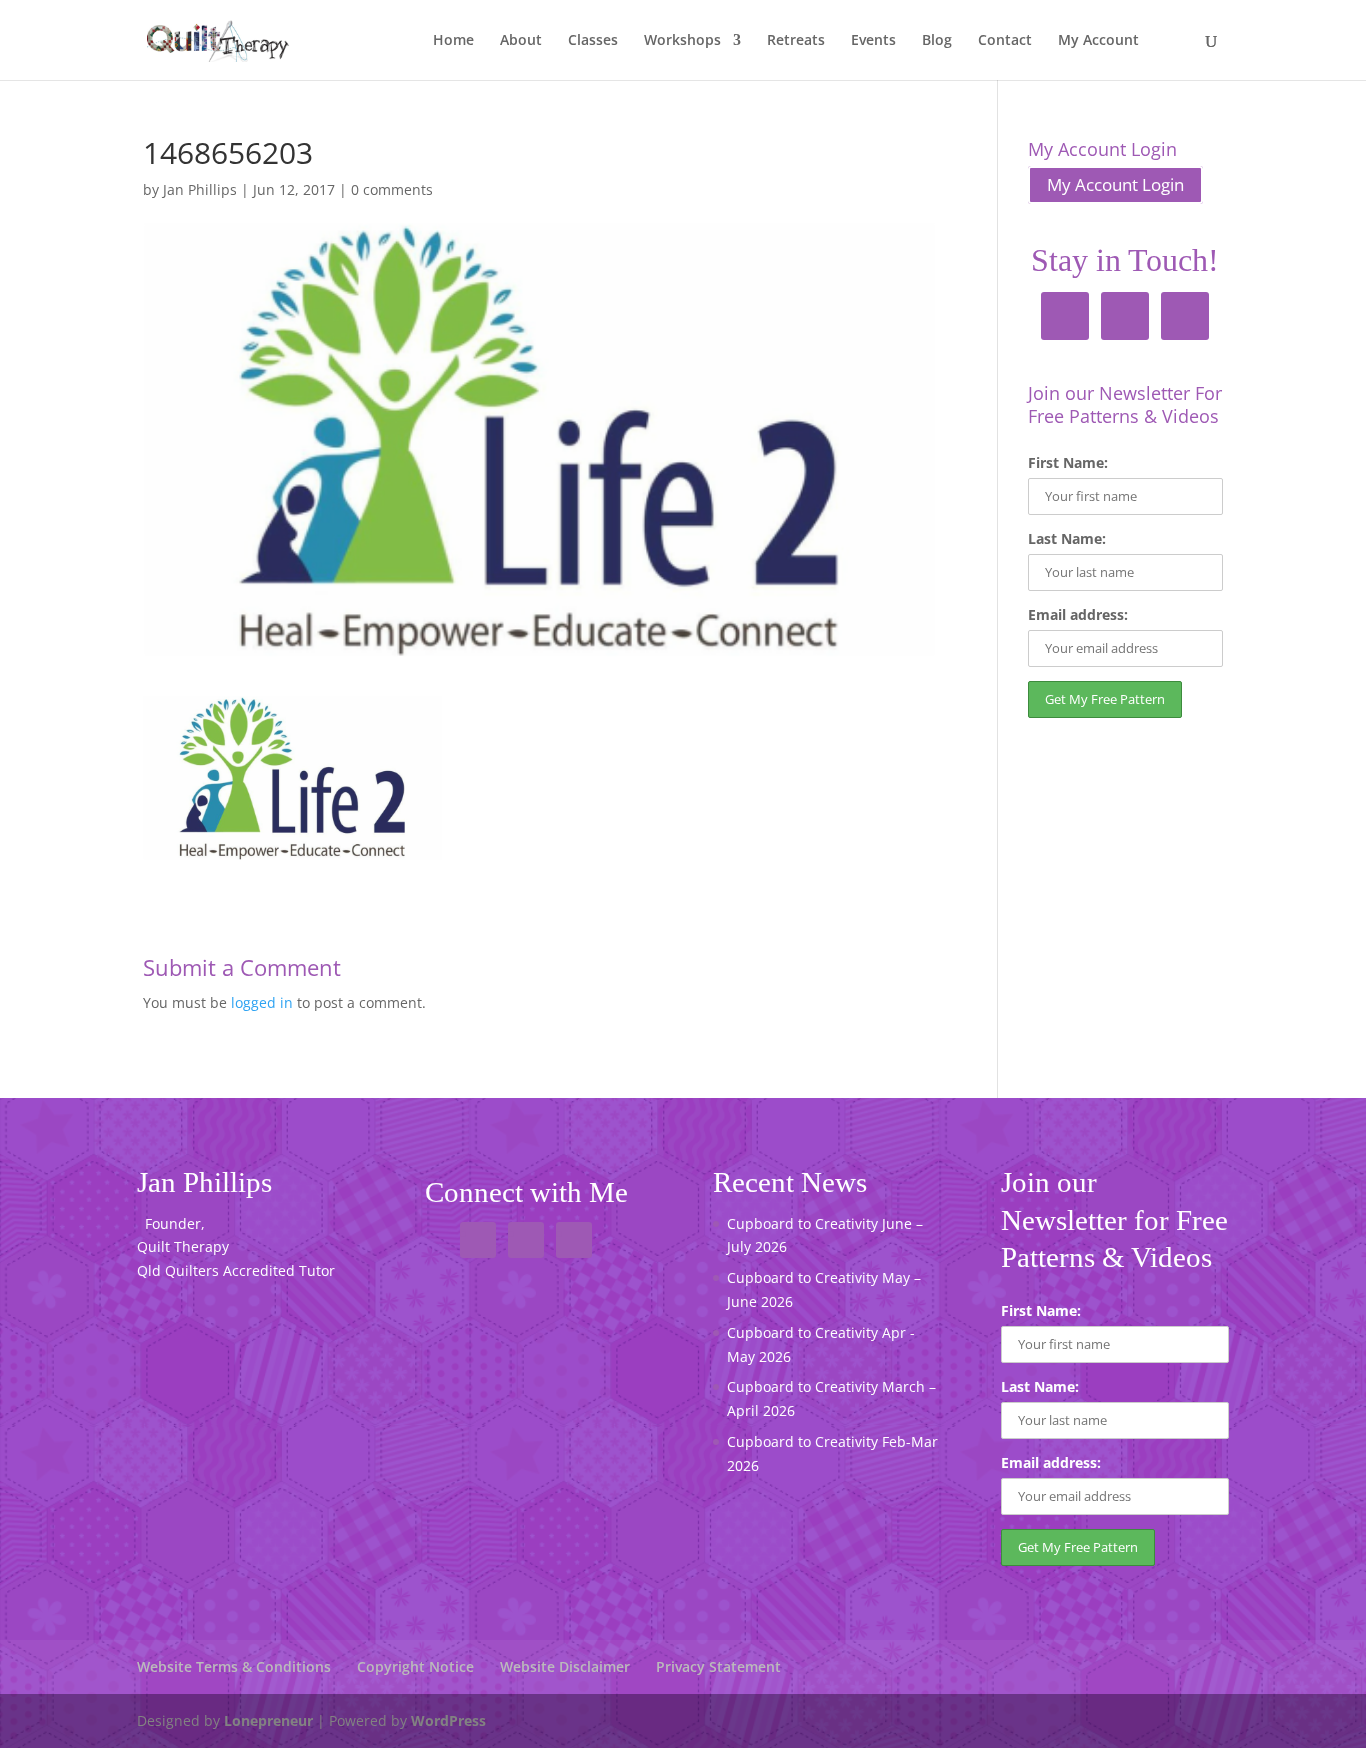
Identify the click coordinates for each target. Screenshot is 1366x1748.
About (521, 41)
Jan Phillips (200, 189)
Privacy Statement (718, 1666)
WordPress (448, 1720)
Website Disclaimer (565, 1666)
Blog (937, 41)
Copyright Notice (415, 1666)
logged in (262, 1002)
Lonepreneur (268, 1720)
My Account (1098, 41)
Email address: (1078, 614)
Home (453, 41)
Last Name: (1067, 538)
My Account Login (1115, 184)
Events (873, 41)
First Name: (1068, 462)
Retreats (796, 41)
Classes (593, 41)
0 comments (392, 189)
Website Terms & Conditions (234, 1666)
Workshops (682, 41)
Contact (1005, 41)
